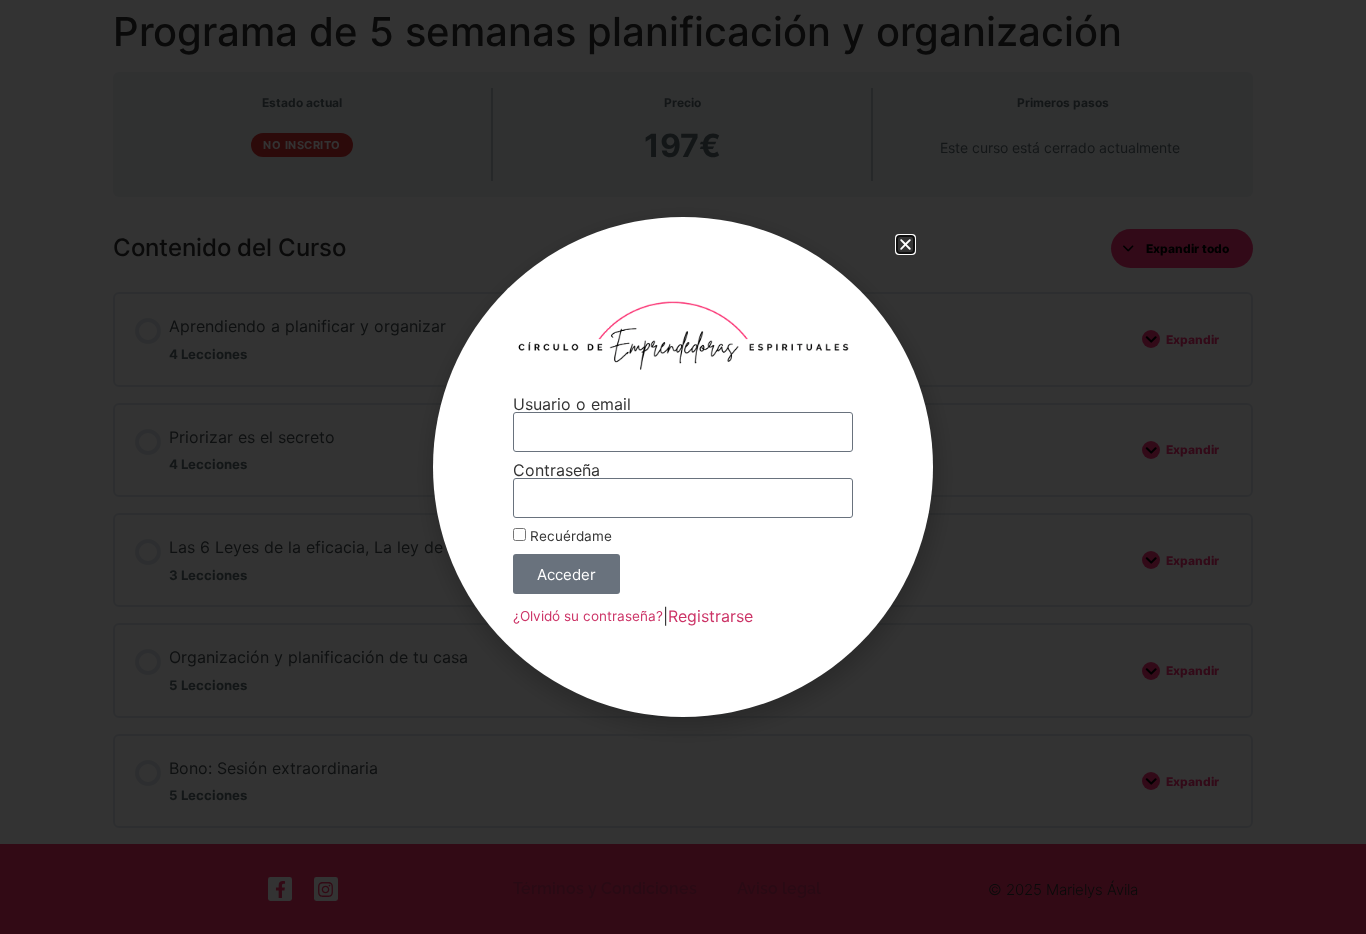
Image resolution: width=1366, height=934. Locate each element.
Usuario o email (572, 404)
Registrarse (710, 616)
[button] (905, 244)
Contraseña (556, 470)
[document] (683, 467)
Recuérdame (569, 536)
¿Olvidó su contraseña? (588, 616)
